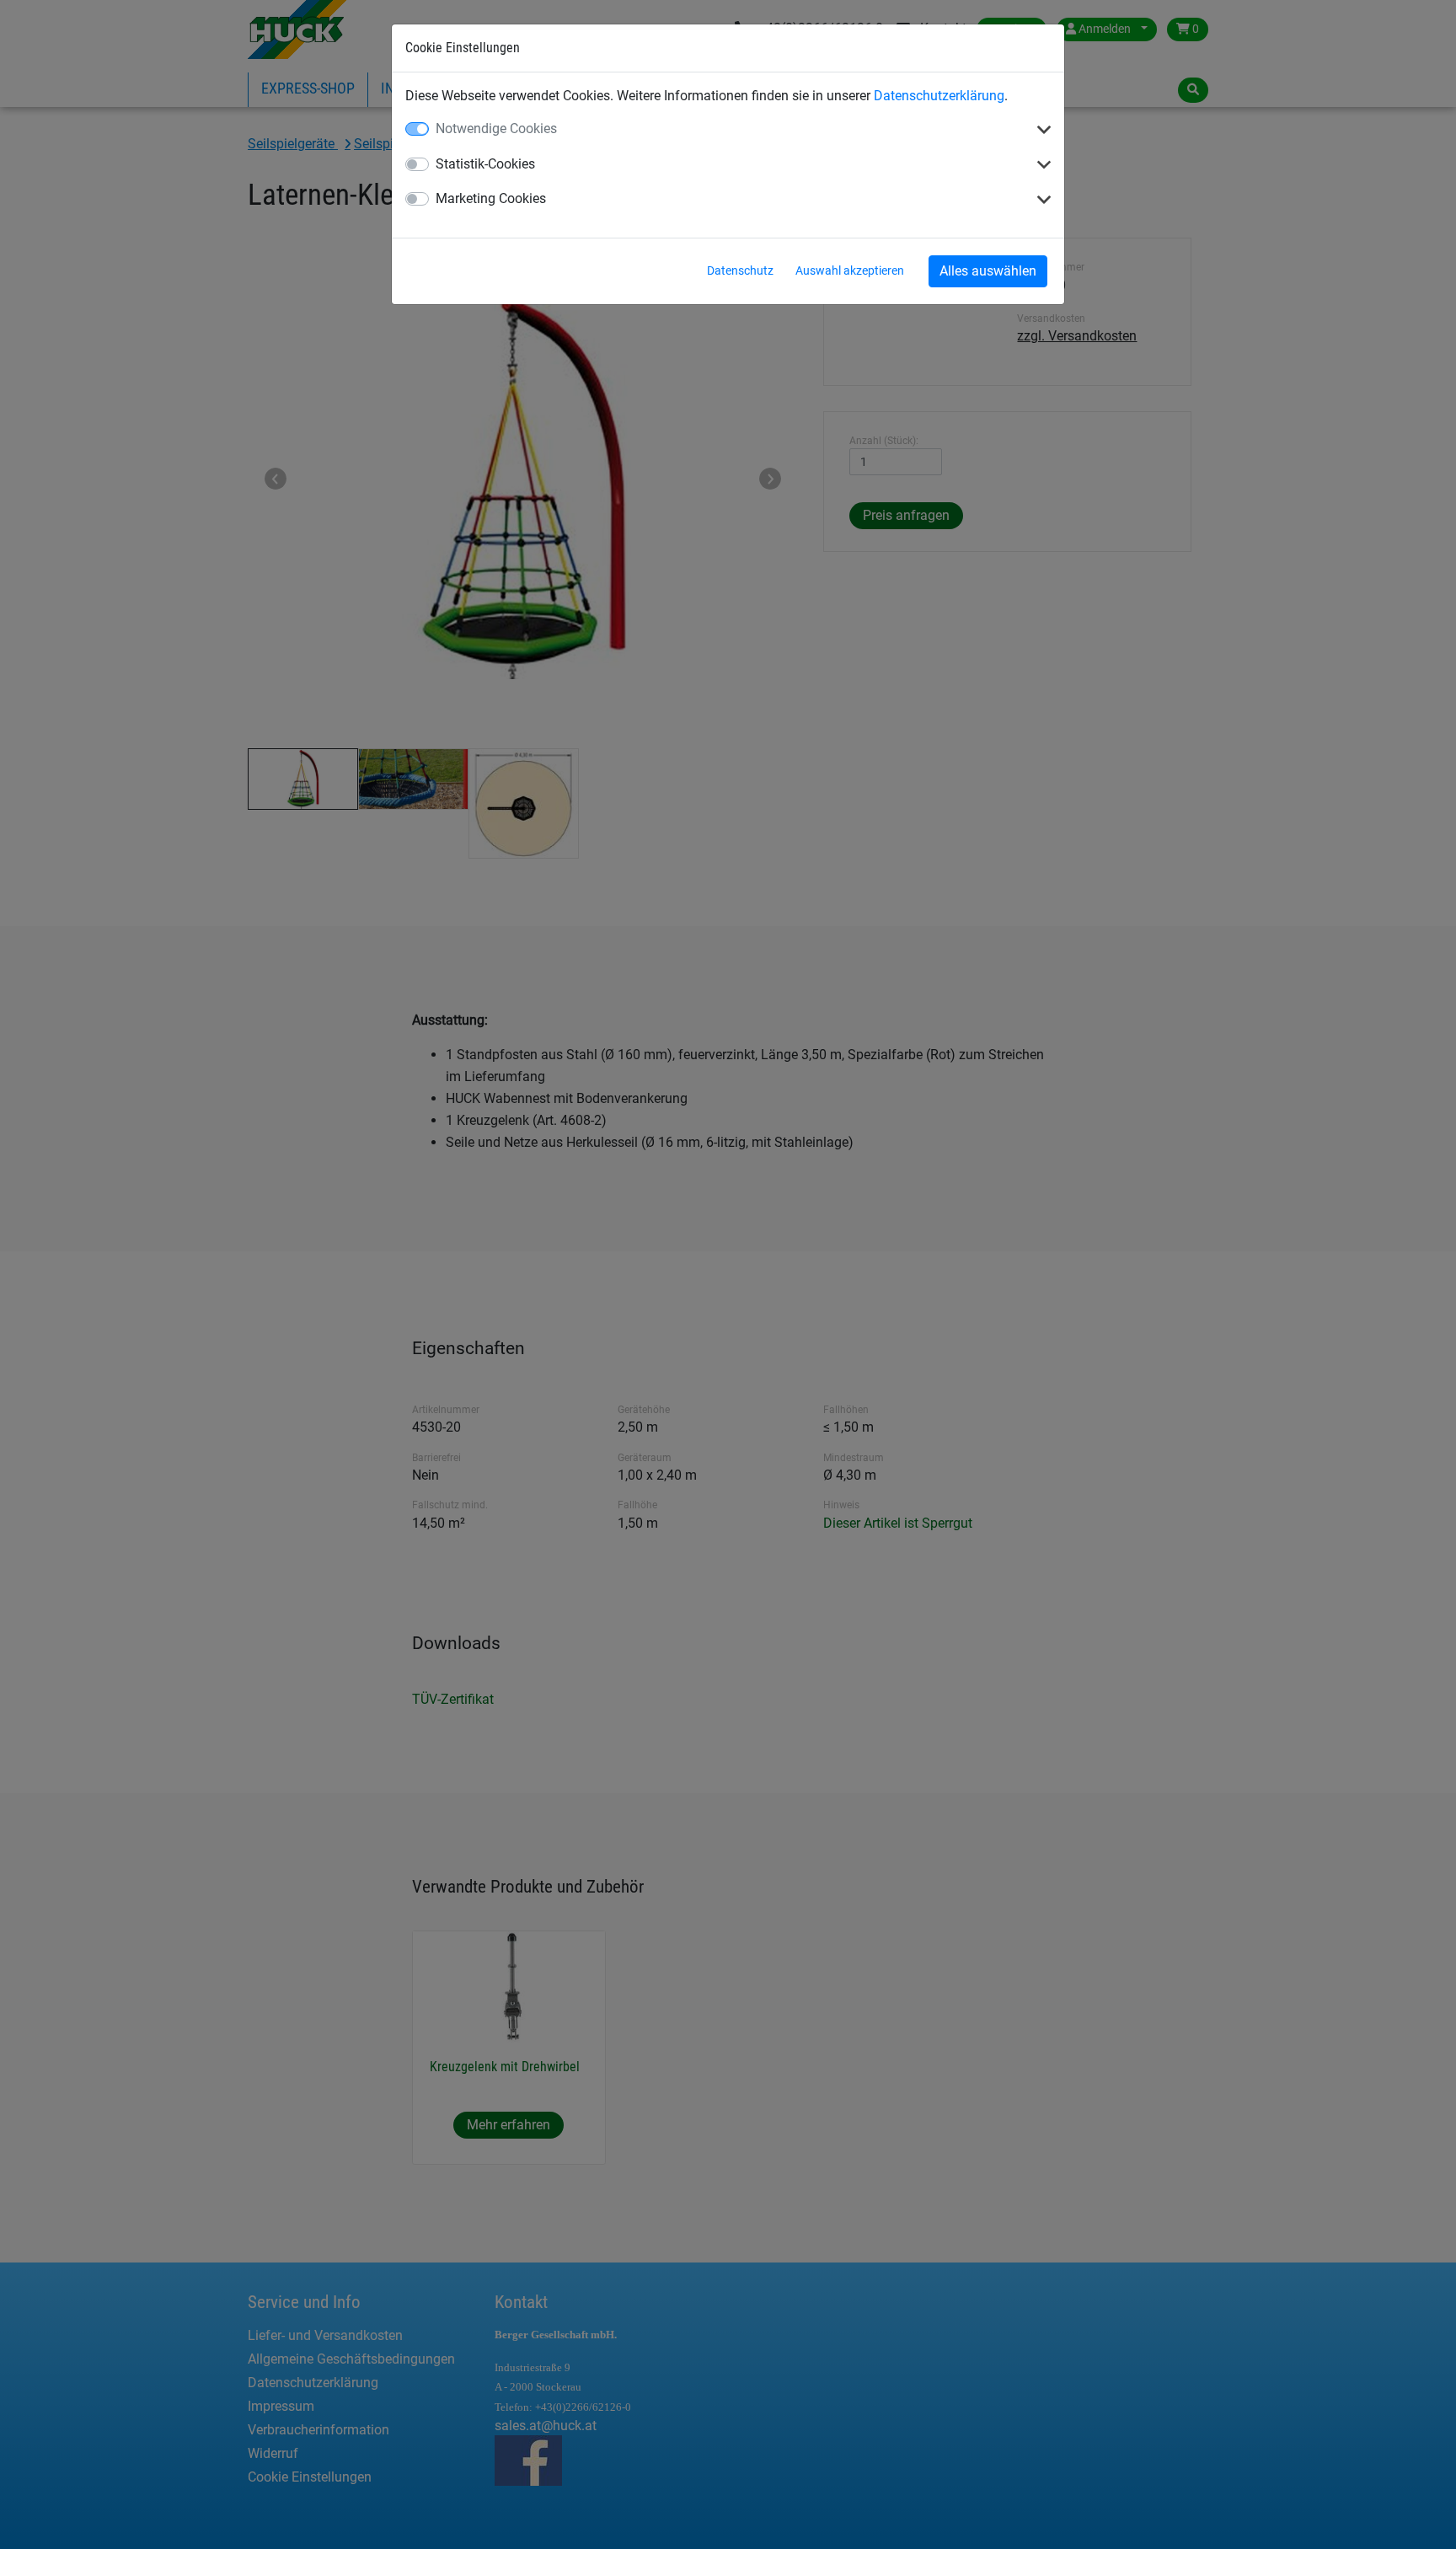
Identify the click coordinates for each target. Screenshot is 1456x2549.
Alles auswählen (988, 271)
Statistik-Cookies (485, 164)
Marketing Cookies (491, 198)
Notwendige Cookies (496, 129)
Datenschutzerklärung (939, 96)
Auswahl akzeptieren (850, 270)
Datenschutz (740, 270)
